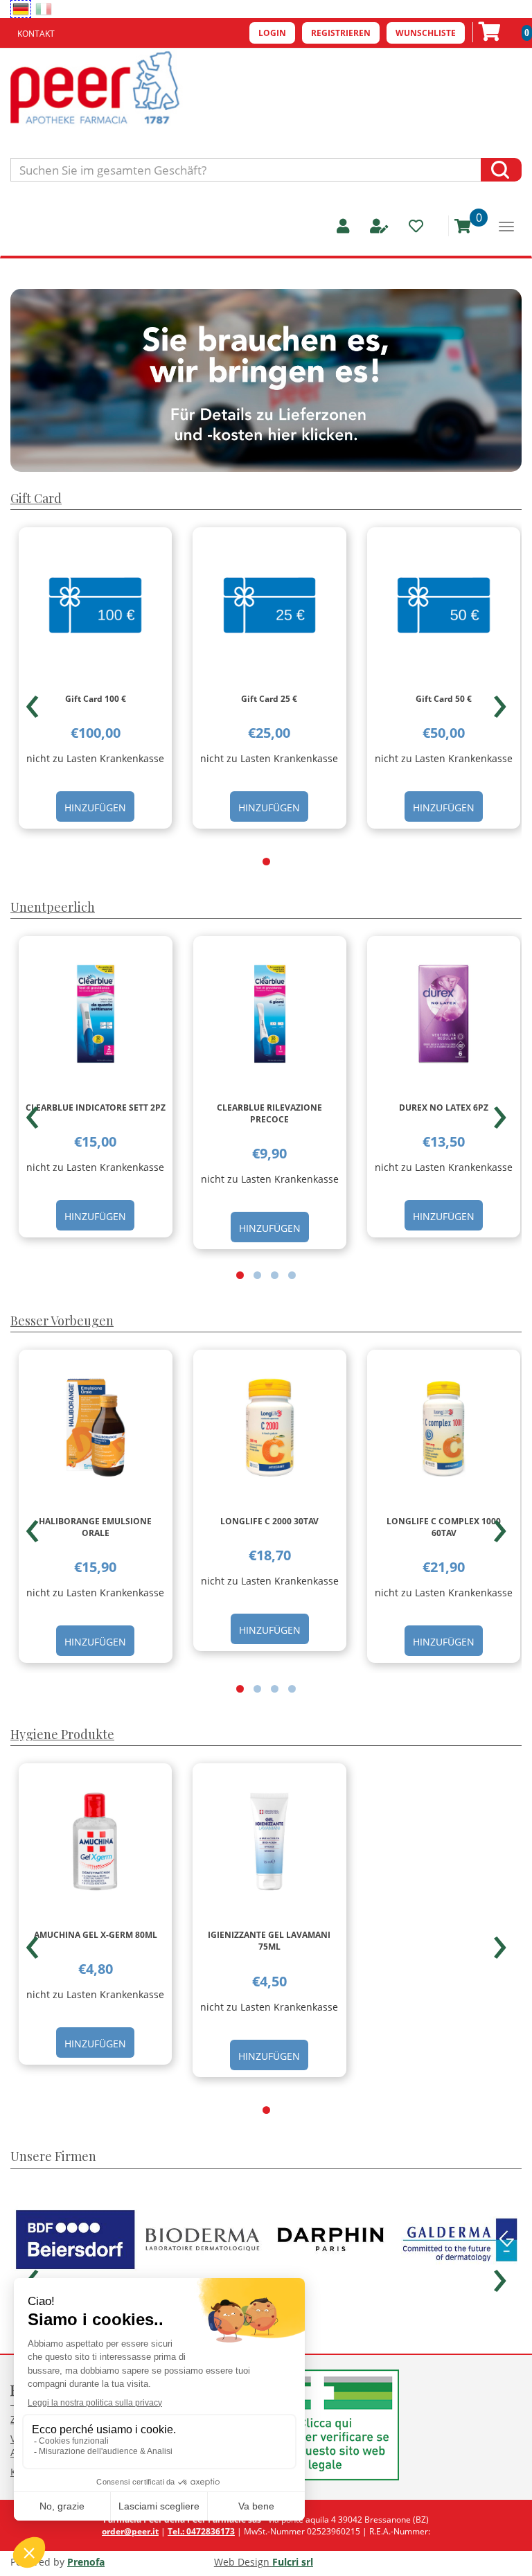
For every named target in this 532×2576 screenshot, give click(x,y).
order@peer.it (130, 2531)
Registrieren (341, 33)
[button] (266, 862)
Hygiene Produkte (62, 1734)
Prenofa (86, 2562)
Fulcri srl (293, 2562)
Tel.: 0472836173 (201, 2531)
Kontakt (36, 34)
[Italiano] (44, 9)
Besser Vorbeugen (62, 1321)
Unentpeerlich (53, 907)
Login (272, 33)
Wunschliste (426, 33)
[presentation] (32, 700)
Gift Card (36, 498)
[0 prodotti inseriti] (458, 226)
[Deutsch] (21, 9)
